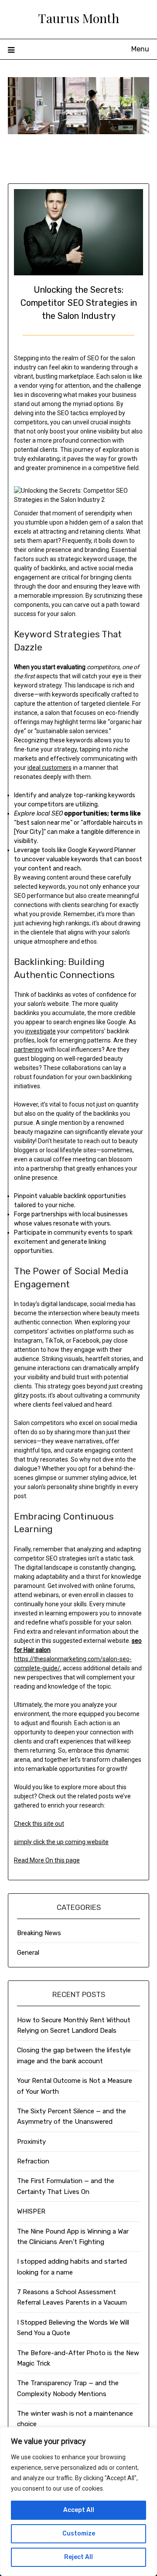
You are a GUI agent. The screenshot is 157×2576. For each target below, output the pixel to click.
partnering (28, 1049)
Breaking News (39, 1933)
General (28, 1953)
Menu (140, 49)
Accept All (79, 2510)
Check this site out (39, 1824)
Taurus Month (79, 18)
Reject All (78, 2557)
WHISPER (31, 2211)
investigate (41, 1031)
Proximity (31, 2142)
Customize (79, 2534)
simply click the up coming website (61, 1842)
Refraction (33, 2161)
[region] (78, 2502)
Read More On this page (47, 1860)
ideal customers (49, 768)
